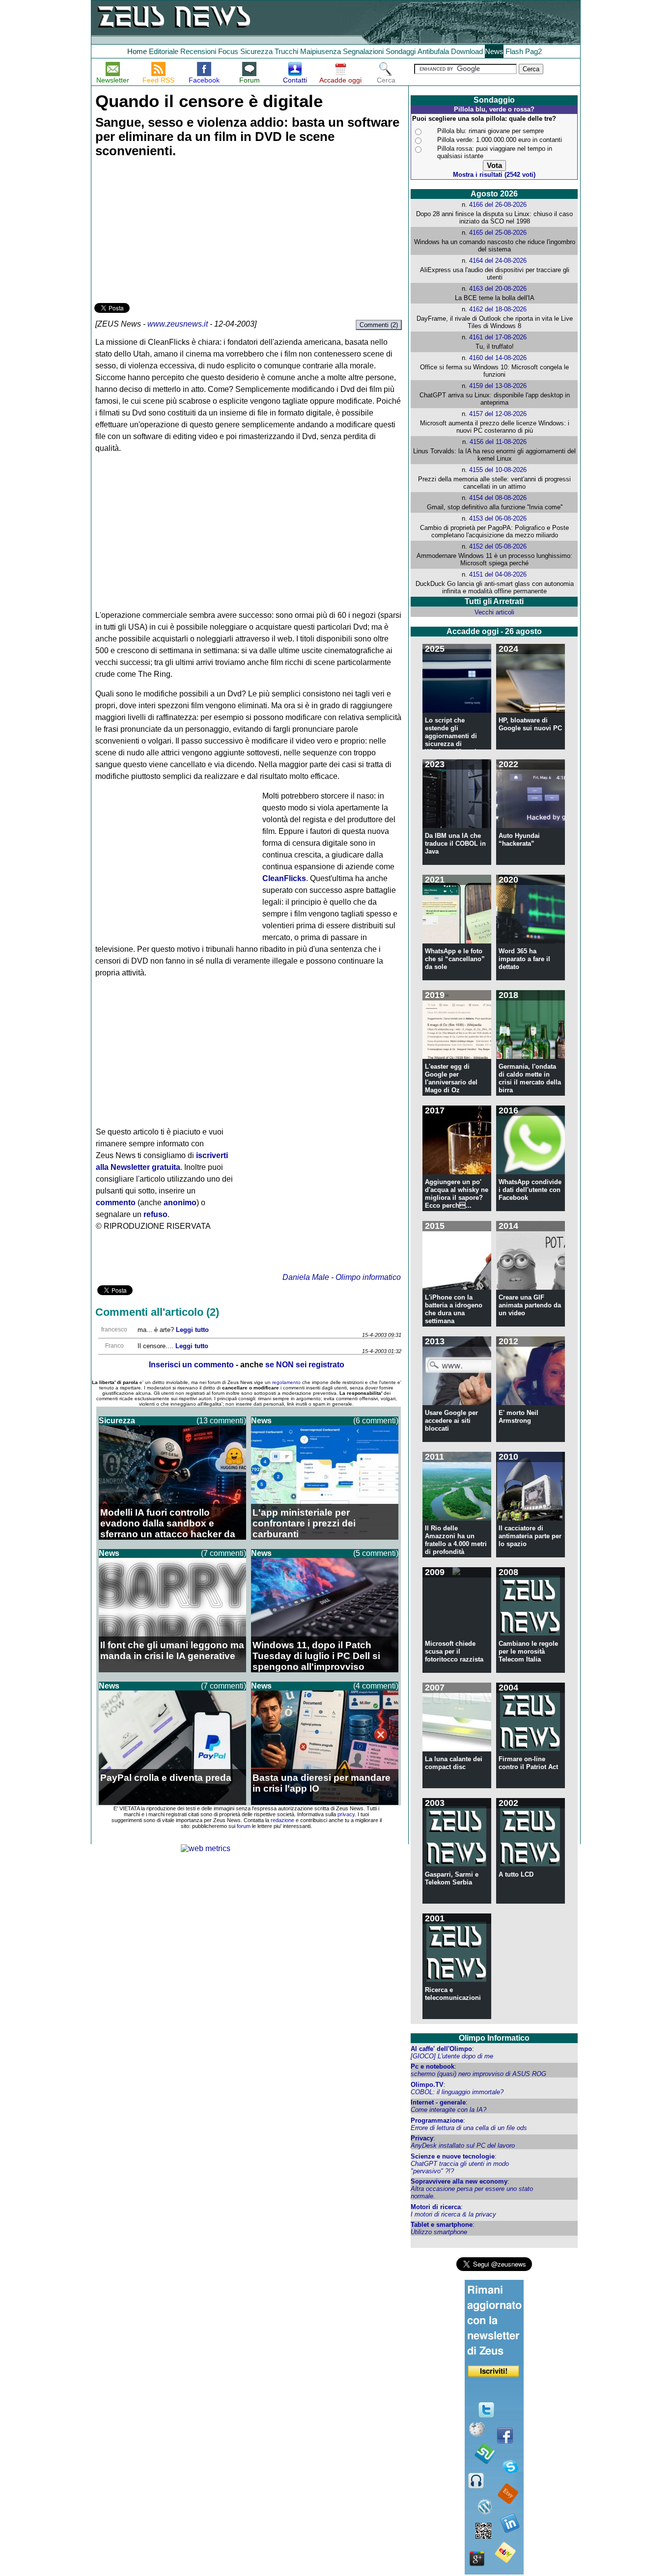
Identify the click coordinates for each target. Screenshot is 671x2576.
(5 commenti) (376, 1553)
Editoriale (164, 51)
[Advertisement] (168, 232)
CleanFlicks (284, 878)
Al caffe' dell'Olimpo (441, 2049)
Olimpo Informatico (494, 2038)
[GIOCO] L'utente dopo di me (452, 2056)
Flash (514, 51)
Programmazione (437, 2120)
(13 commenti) (221, 1421)
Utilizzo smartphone (439, 2232)
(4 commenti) (376, 1686)
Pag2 (533, 51)
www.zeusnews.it (178, 324)
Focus (228, 51)
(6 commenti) (376, 1421)
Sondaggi (401, 51)
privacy (346, 1814)
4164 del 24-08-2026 (498, 261)
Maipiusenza (321, 51)
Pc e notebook (433, 2066)
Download (467, 51)
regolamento (286, 1382)
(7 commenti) (224, 1553)
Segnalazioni (363, 51)
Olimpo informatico (368, 1277)
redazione (282, 1820)
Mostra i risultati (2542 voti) (494, 175)
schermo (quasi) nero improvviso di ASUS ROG (478, 2074)
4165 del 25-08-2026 (498, 233)
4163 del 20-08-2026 (498, 289)
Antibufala (433, 51)
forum (244, 1826)
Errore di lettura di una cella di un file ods (469, 2128)
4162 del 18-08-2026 (498, 309)
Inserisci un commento (191, 1365)
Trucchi (286, 51)
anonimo (180, 1203)
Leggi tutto (192, 1330)
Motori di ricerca (436, 2207)
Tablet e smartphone (442, 2225)
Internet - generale (438, 2102)
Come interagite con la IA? (448, 2110)
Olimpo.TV (427, 2085)
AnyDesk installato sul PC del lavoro (463, 2146)
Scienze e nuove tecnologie (453, 2156)
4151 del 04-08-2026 (498, 574)
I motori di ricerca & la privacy (453, 2214)
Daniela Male (306, 1277)
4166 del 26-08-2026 (498, 205)
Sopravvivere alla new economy (459, 2181)
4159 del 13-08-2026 (498, 386)
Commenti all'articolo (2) (157, 1312)
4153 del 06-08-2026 (498, 518)
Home (137, 51)
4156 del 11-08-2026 (498, 442)
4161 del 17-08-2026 (498, 337)
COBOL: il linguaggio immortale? (457, 2092)
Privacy (422, 2138)
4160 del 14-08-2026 (498, 358)
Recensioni (198, 51)
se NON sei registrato (305, 1365)
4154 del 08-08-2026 (498, 498)
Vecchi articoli (494, 612)
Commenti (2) (379, 325)
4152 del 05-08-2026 (498, 546)
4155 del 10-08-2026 (498, 470)
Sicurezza (256, 51)
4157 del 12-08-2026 (498, 414)
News (494, 51)
